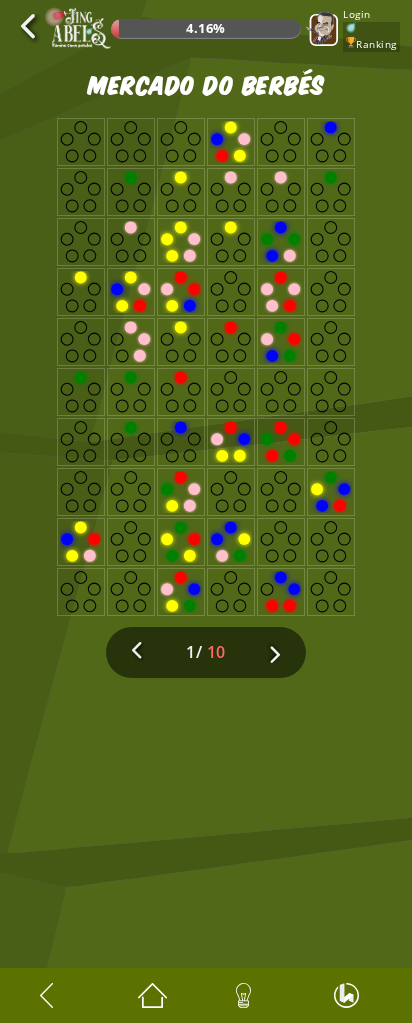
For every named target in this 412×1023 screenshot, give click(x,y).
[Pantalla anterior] (59, 995)
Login (357, 14)
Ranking (376, 44)
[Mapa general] (157, 995)
